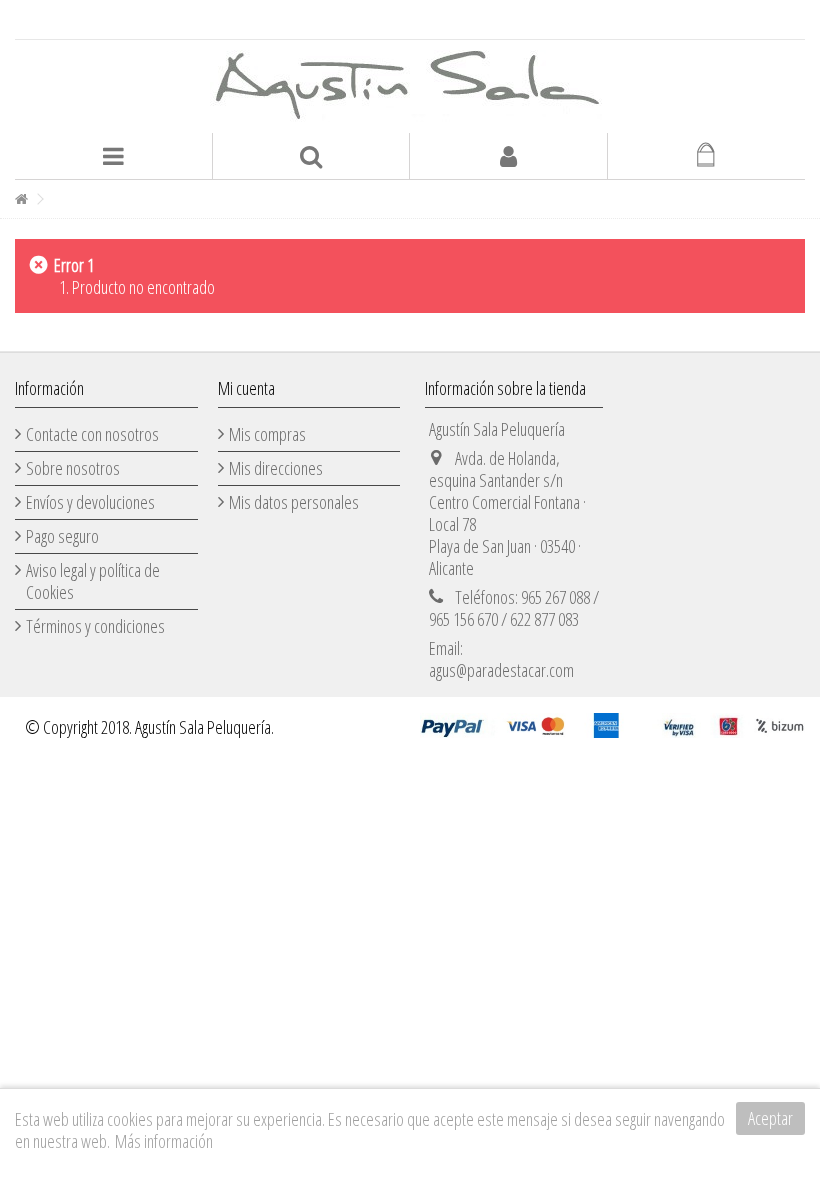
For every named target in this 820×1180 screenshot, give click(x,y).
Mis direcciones (276, 468)
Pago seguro (62, 536)
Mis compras (267, 434)
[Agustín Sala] (410, 86)
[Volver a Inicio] (21, 199)
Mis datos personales (294, 502)
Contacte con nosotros (92, 434)
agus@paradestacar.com (501, 670)
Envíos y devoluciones (90, 502)
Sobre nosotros (73, 468)
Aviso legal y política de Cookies (93, 581)
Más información (164, 1141)
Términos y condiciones (95, 626)
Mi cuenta (246, 388)
